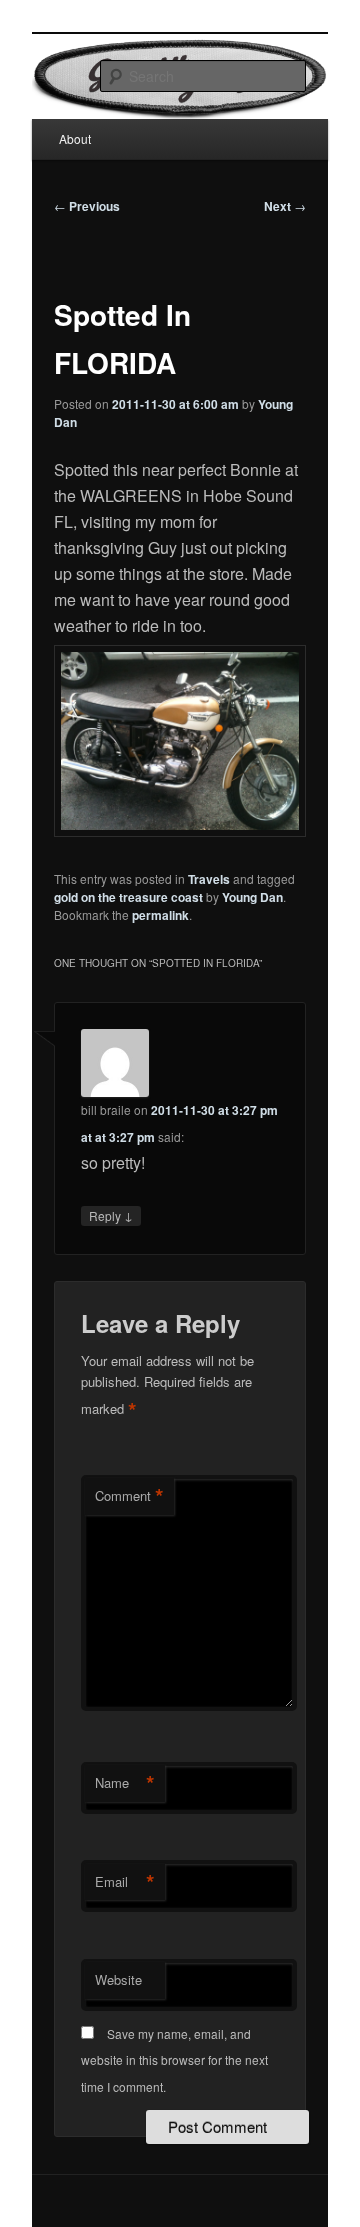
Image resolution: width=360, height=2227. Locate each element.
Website (118, 1979)
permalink (160, 915)
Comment (129, 1496)
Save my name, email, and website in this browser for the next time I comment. (174, 2060)
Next (285, 206)
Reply (111, 1215)
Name (125, 1783)
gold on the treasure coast (128, 897)
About (75, 138)
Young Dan (252, 897)
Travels (209, 879)
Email (125, 1882)
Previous (87, 206)
